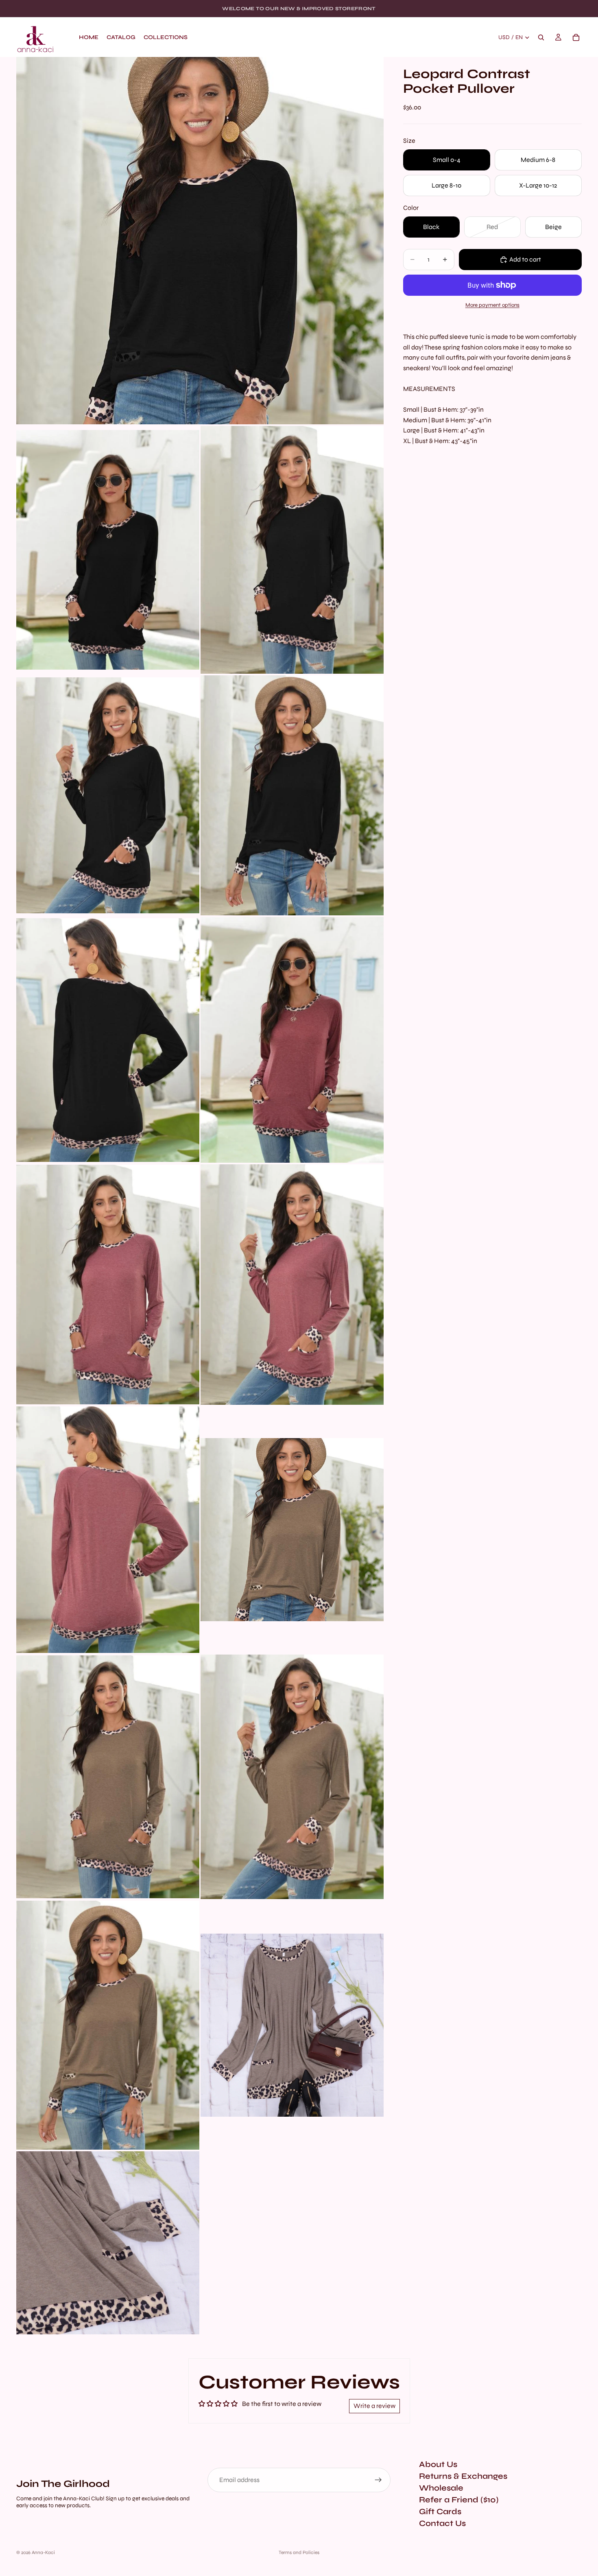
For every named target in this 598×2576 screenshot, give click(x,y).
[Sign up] (378, 2480)
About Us (438, 2464)
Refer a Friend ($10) (459, 2500)
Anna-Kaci (43, 2552)
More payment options (492, 305)
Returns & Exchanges (463, 2476)
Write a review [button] (374, 2406)
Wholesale (441, 2488)
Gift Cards (440, 2512)
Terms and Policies (299, 2552)
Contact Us (442, 2523)
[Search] (541, 37)
